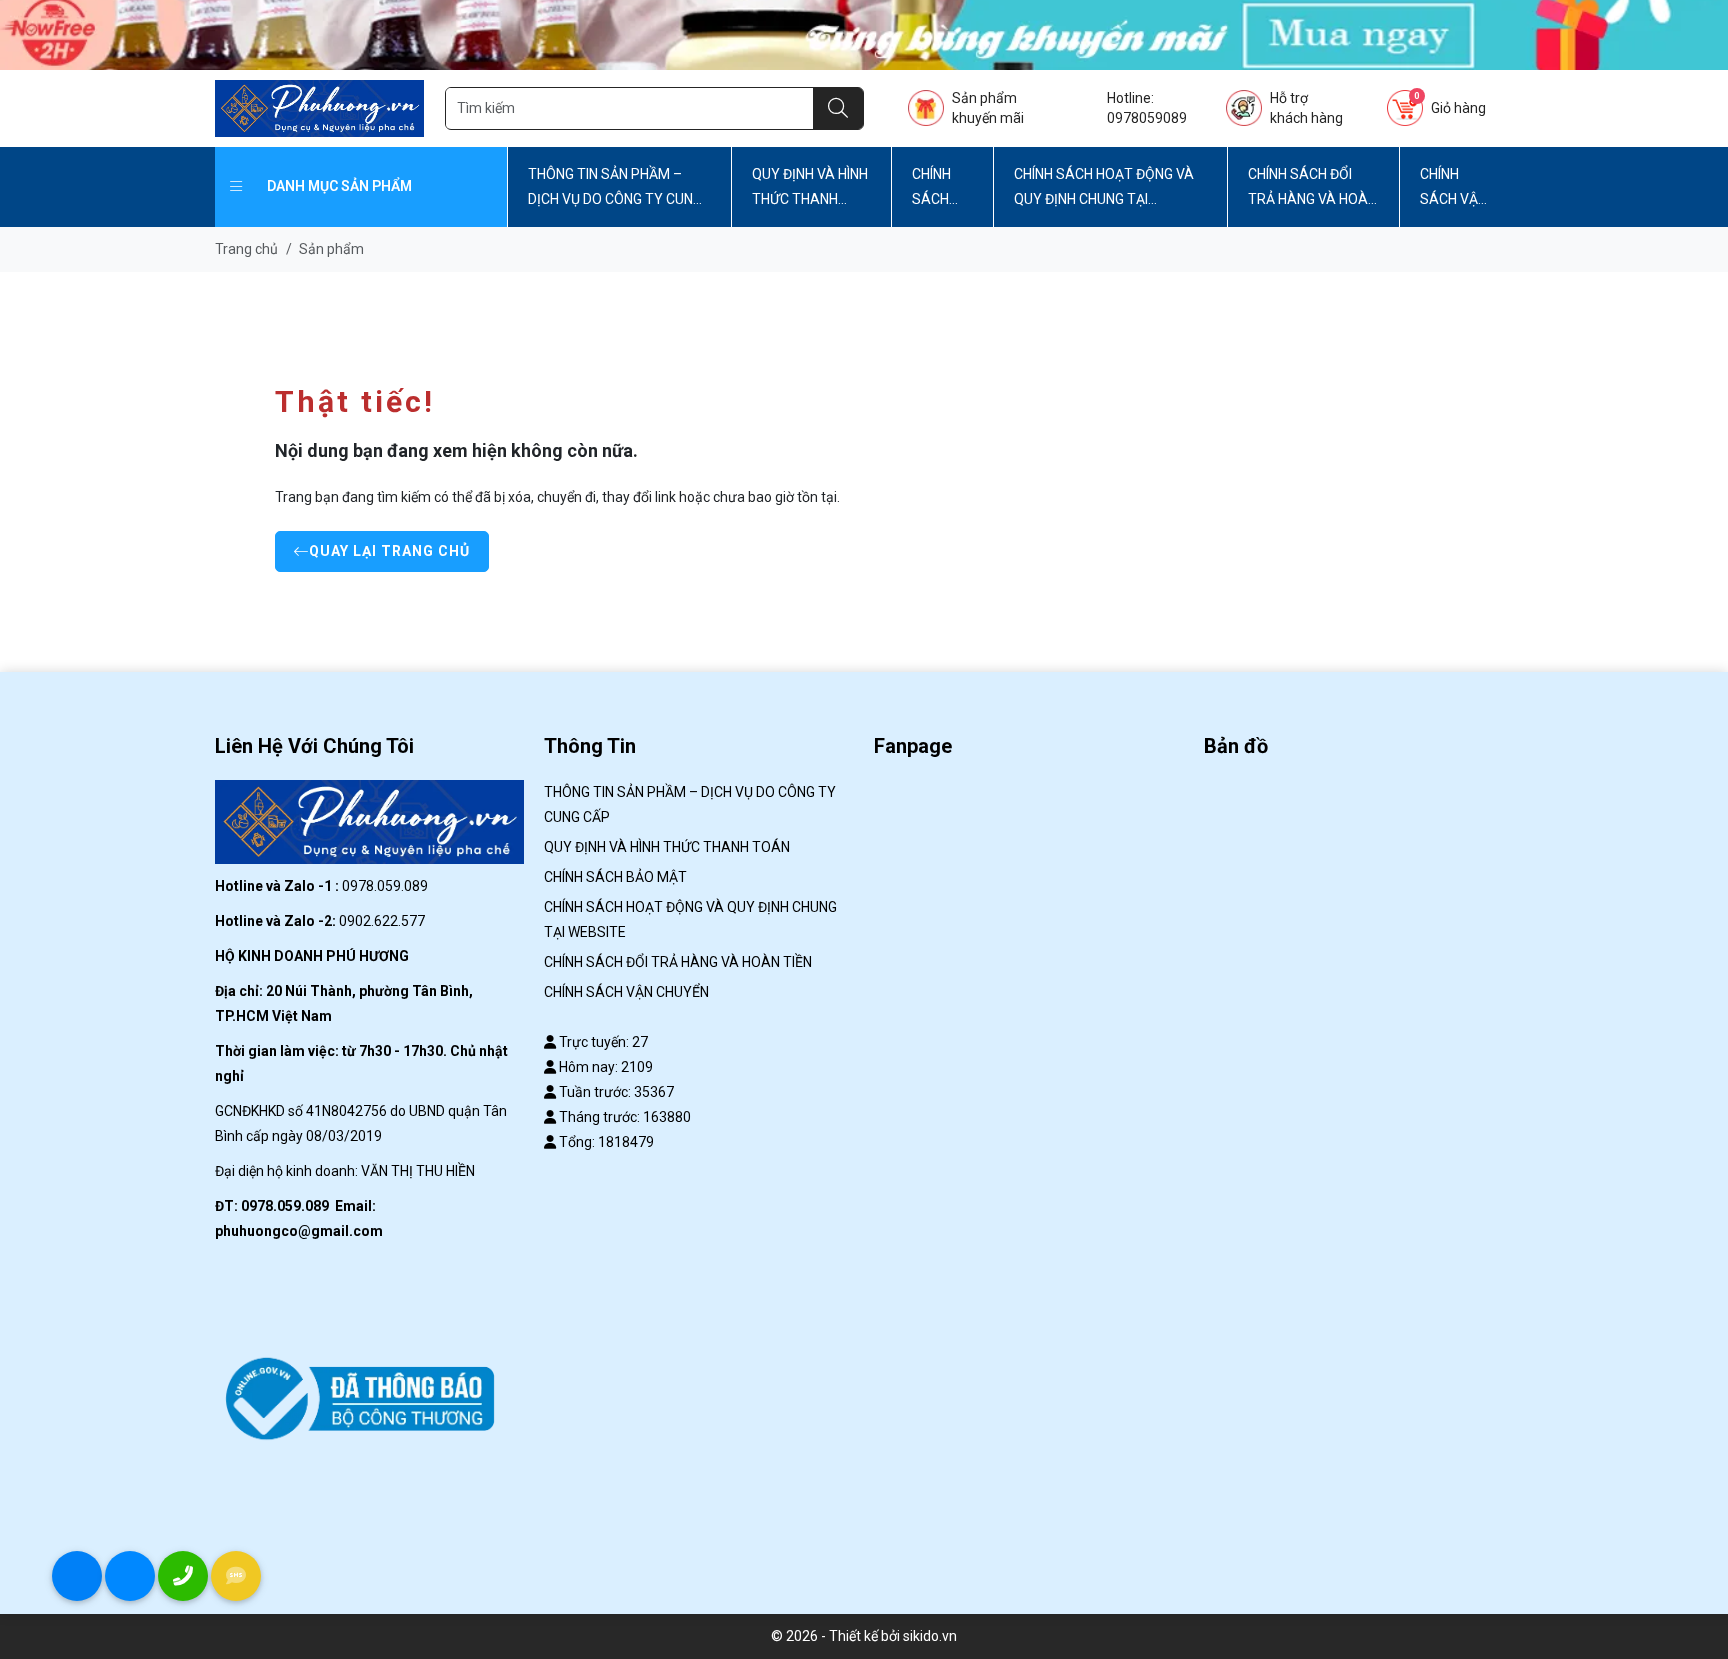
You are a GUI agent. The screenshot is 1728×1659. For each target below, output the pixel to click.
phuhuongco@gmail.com (299, 1231)
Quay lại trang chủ (389, 551)
